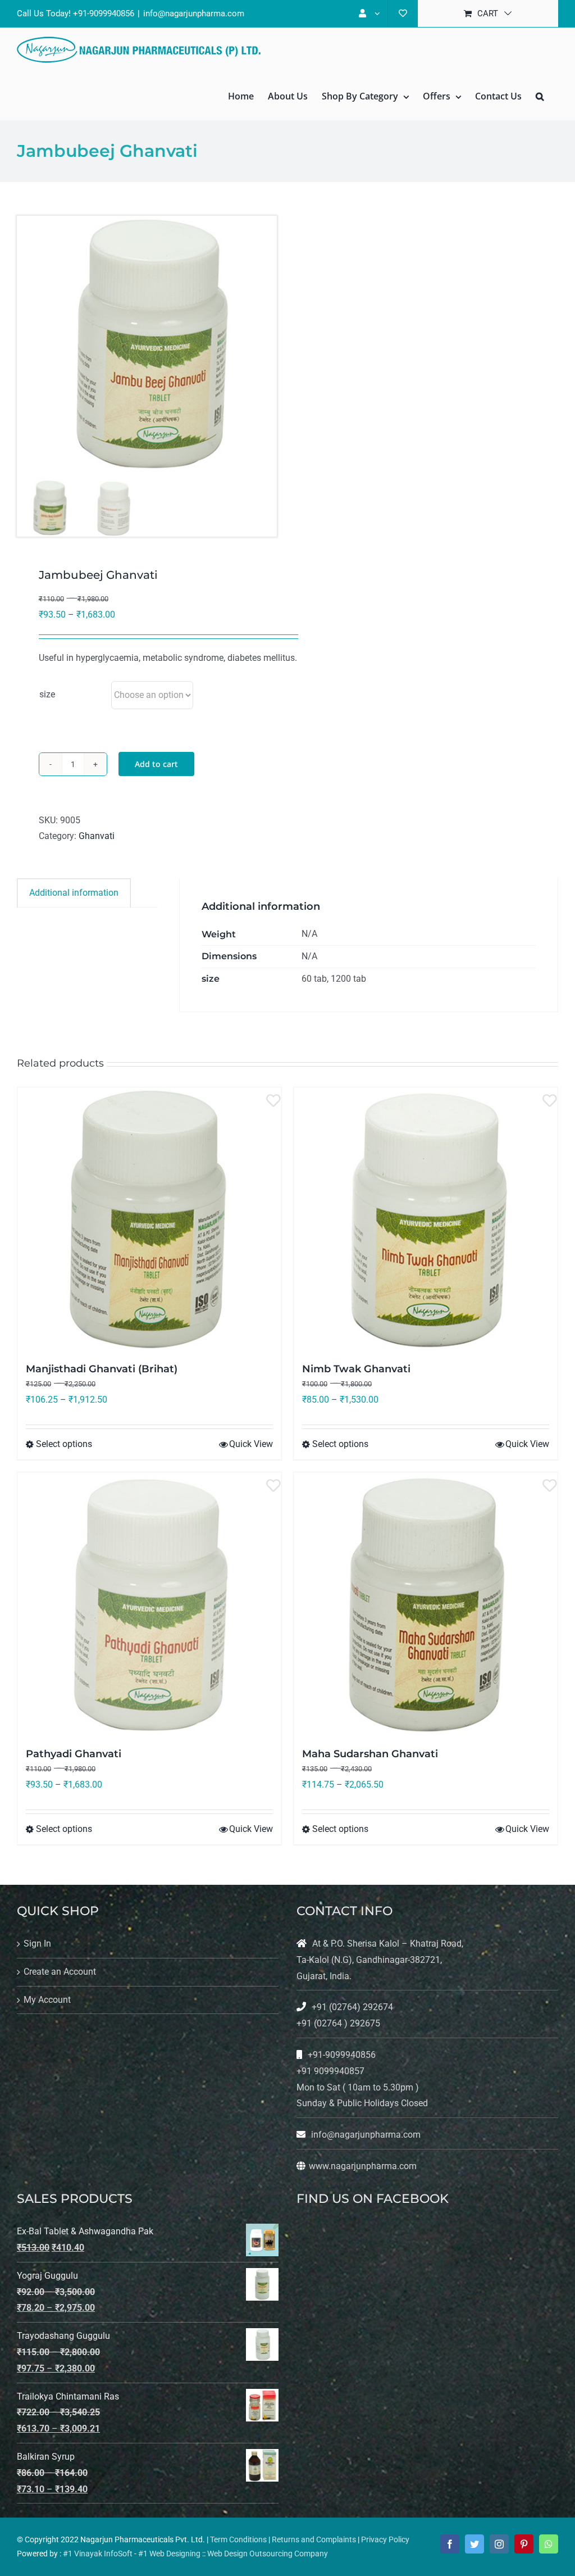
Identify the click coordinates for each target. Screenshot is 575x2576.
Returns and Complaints (314, 2539)
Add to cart (156, 764)
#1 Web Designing (169, 2554)
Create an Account (60, 1972)
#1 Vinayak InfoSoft (98, 2554)
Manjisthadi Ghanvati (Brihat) (102, 1369)
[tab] (74, 893)
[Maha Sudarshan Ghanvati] (426, 1604)
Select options (64, 1444)
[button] (540, 96)
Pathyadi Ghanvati (74, 1754)
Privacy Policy (385, 2539)
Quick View (251, 1444)
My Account (47, 2000)
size (47, 694)
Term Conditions (238, 2539)
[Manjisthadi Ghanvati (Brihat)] (149, 1219)
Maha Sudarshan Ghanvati (370, 1754)
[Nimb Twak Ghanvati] (426, 1219)
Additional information (74, 893)
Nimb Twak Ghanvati (356, 1369)
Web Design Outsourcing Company (268, 2554)
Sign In (37, 1944)
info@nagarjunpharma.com (194, 13)
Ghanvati (97, 836)
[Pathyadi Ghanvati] (149, 1604)
